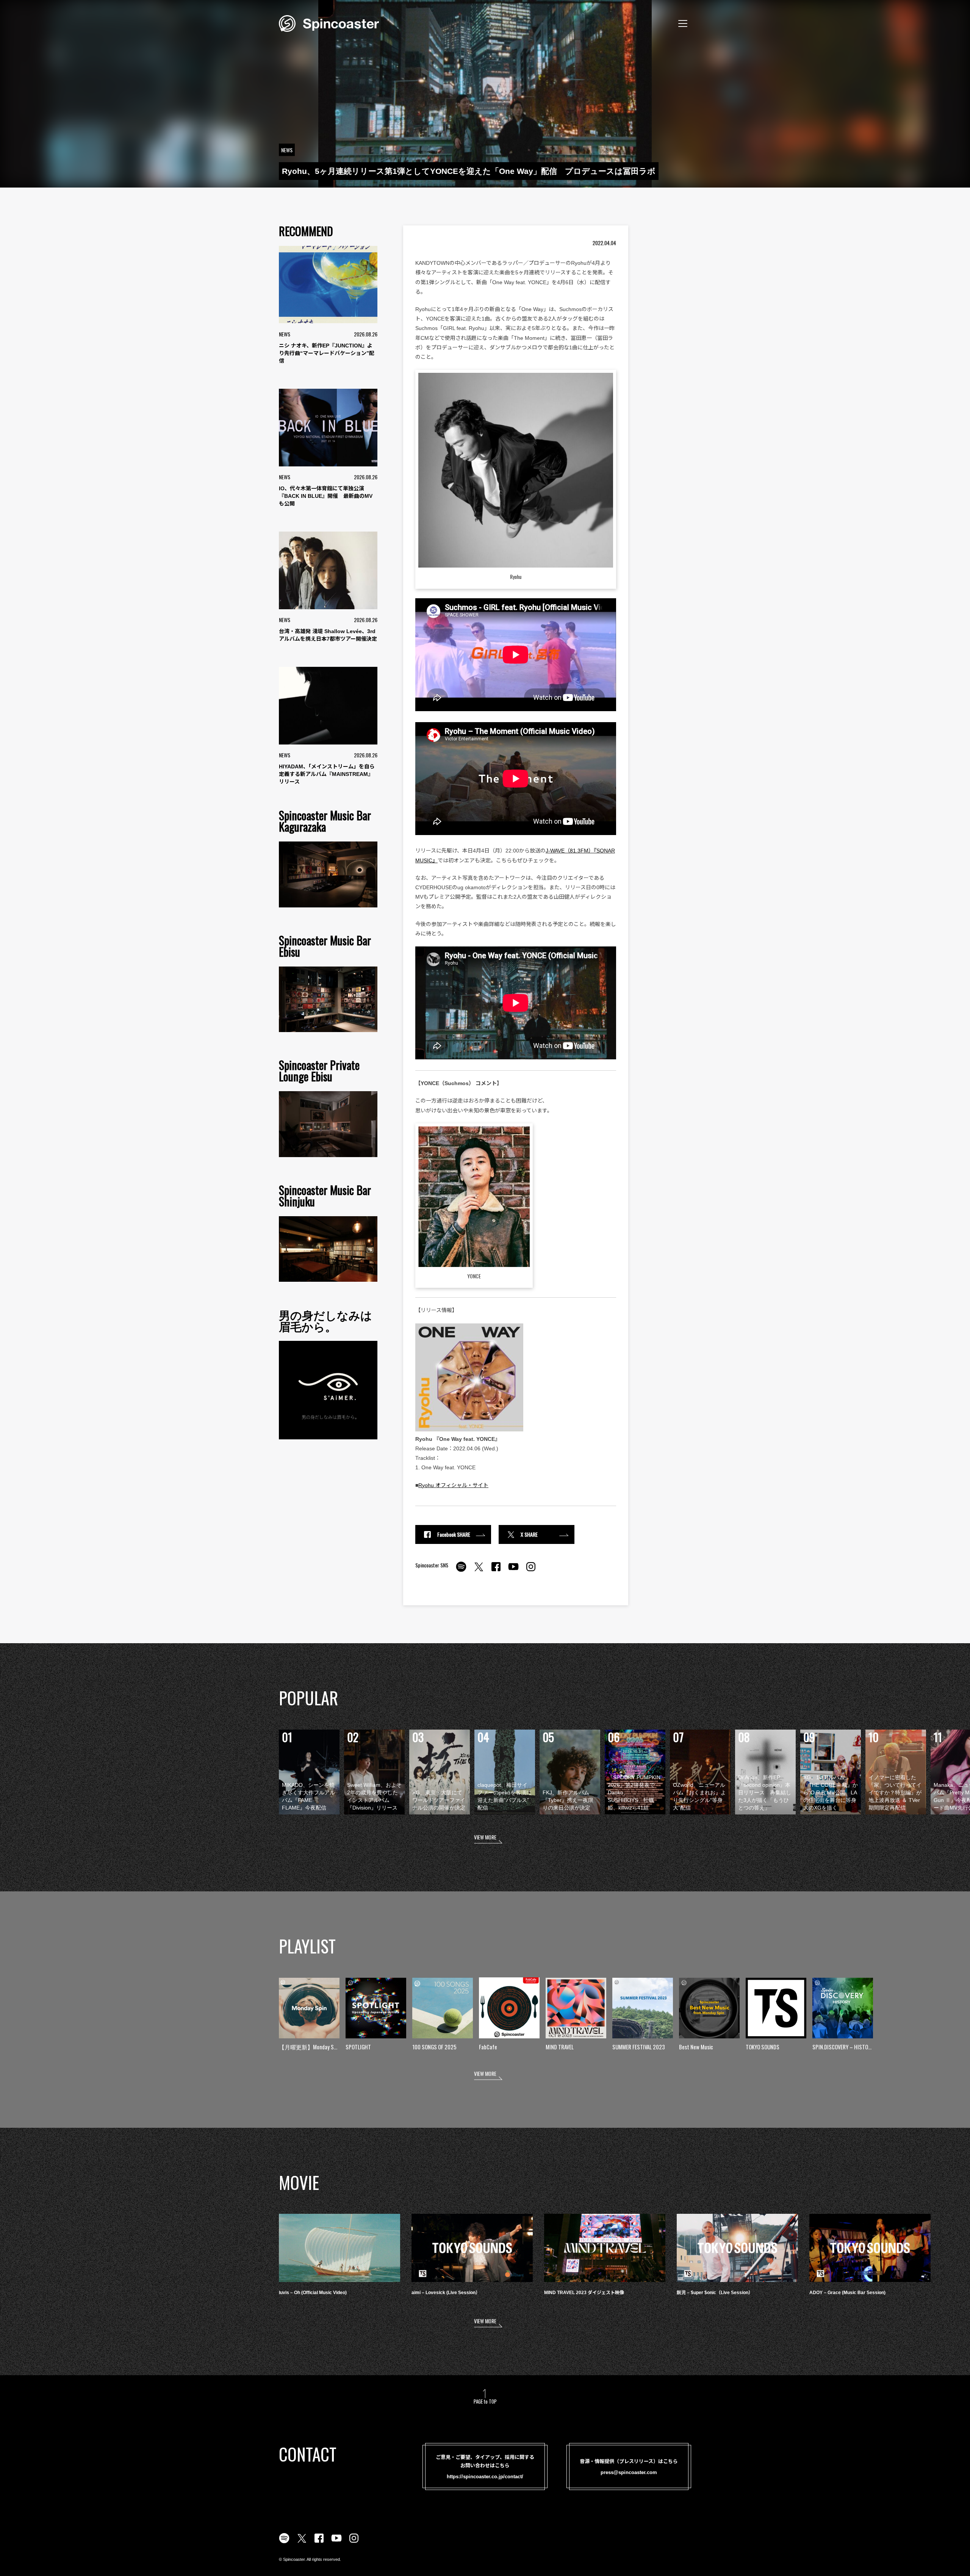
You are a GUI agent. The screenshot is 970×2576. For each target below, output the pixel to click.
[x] (479, 1571)
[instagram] (531, 1571)
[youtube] (513, 1571)
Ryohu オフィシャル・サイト (453, 1485)
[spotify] (461, 1571)
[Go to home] (329, 23)
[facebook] (496, 1571)
